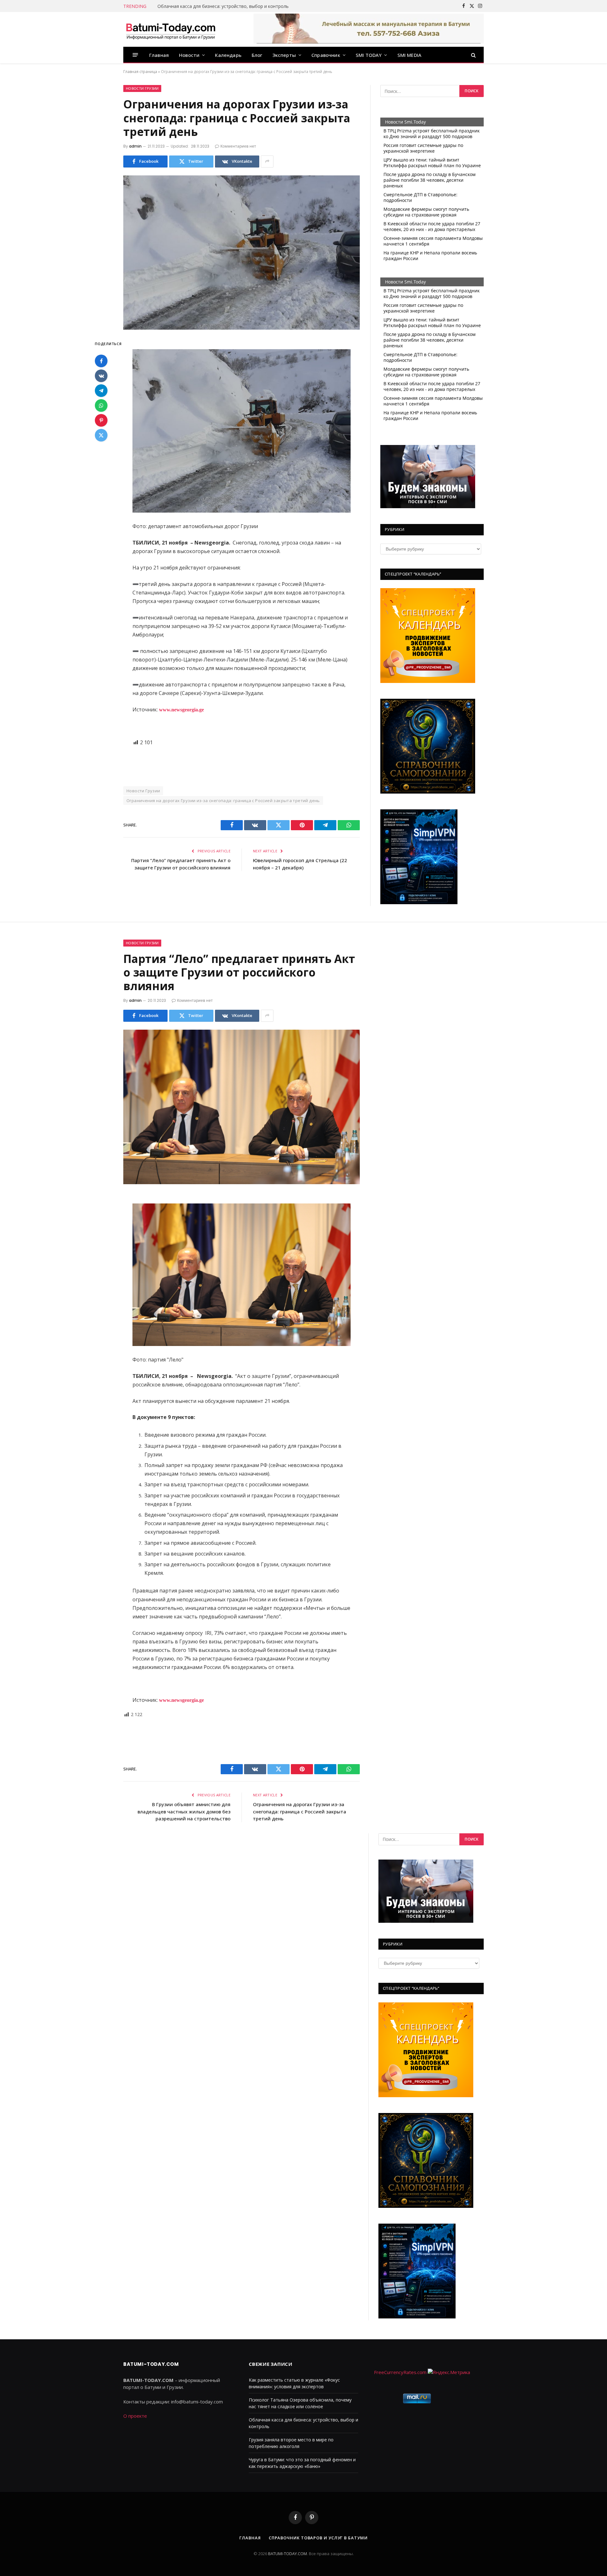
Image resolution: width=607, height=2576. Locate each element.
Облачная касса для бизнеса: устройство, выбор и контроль (223, 6)
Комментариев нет (238, 146)
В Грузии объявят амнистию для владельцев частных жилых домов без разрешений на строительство (184, 1811)
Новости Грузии (142, 88)
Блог (257, 55)
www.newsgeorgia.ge (181, 710)
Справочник (326, 55)
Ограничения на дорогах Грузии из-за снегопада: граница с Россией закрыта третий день (223, 801)
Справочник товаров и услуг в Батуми (318, 2538)
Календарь (228, 55)
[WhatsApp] (101, 405)
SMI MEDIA (410, 55)
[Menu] (135, 55)
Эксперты (284, 55)
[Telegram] (101, 391)
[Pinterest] (101, 420)
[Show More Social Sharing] (267, 161)
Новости (189, 55)
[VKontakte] (101, 376)
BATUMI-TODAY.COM (288, 2554)
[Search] (473, 55)
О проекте (135, 2416)
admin (135, 146)
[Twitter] (101, 435)
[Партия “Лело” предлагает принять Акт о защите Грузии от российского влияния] (242, 1107)
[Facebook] (101, 361)
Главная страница (140, 72)
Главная (159, 55)
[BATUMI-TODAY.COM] (171, 29)
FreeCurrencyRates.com (400, 2372)
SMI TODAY (369, 55)
